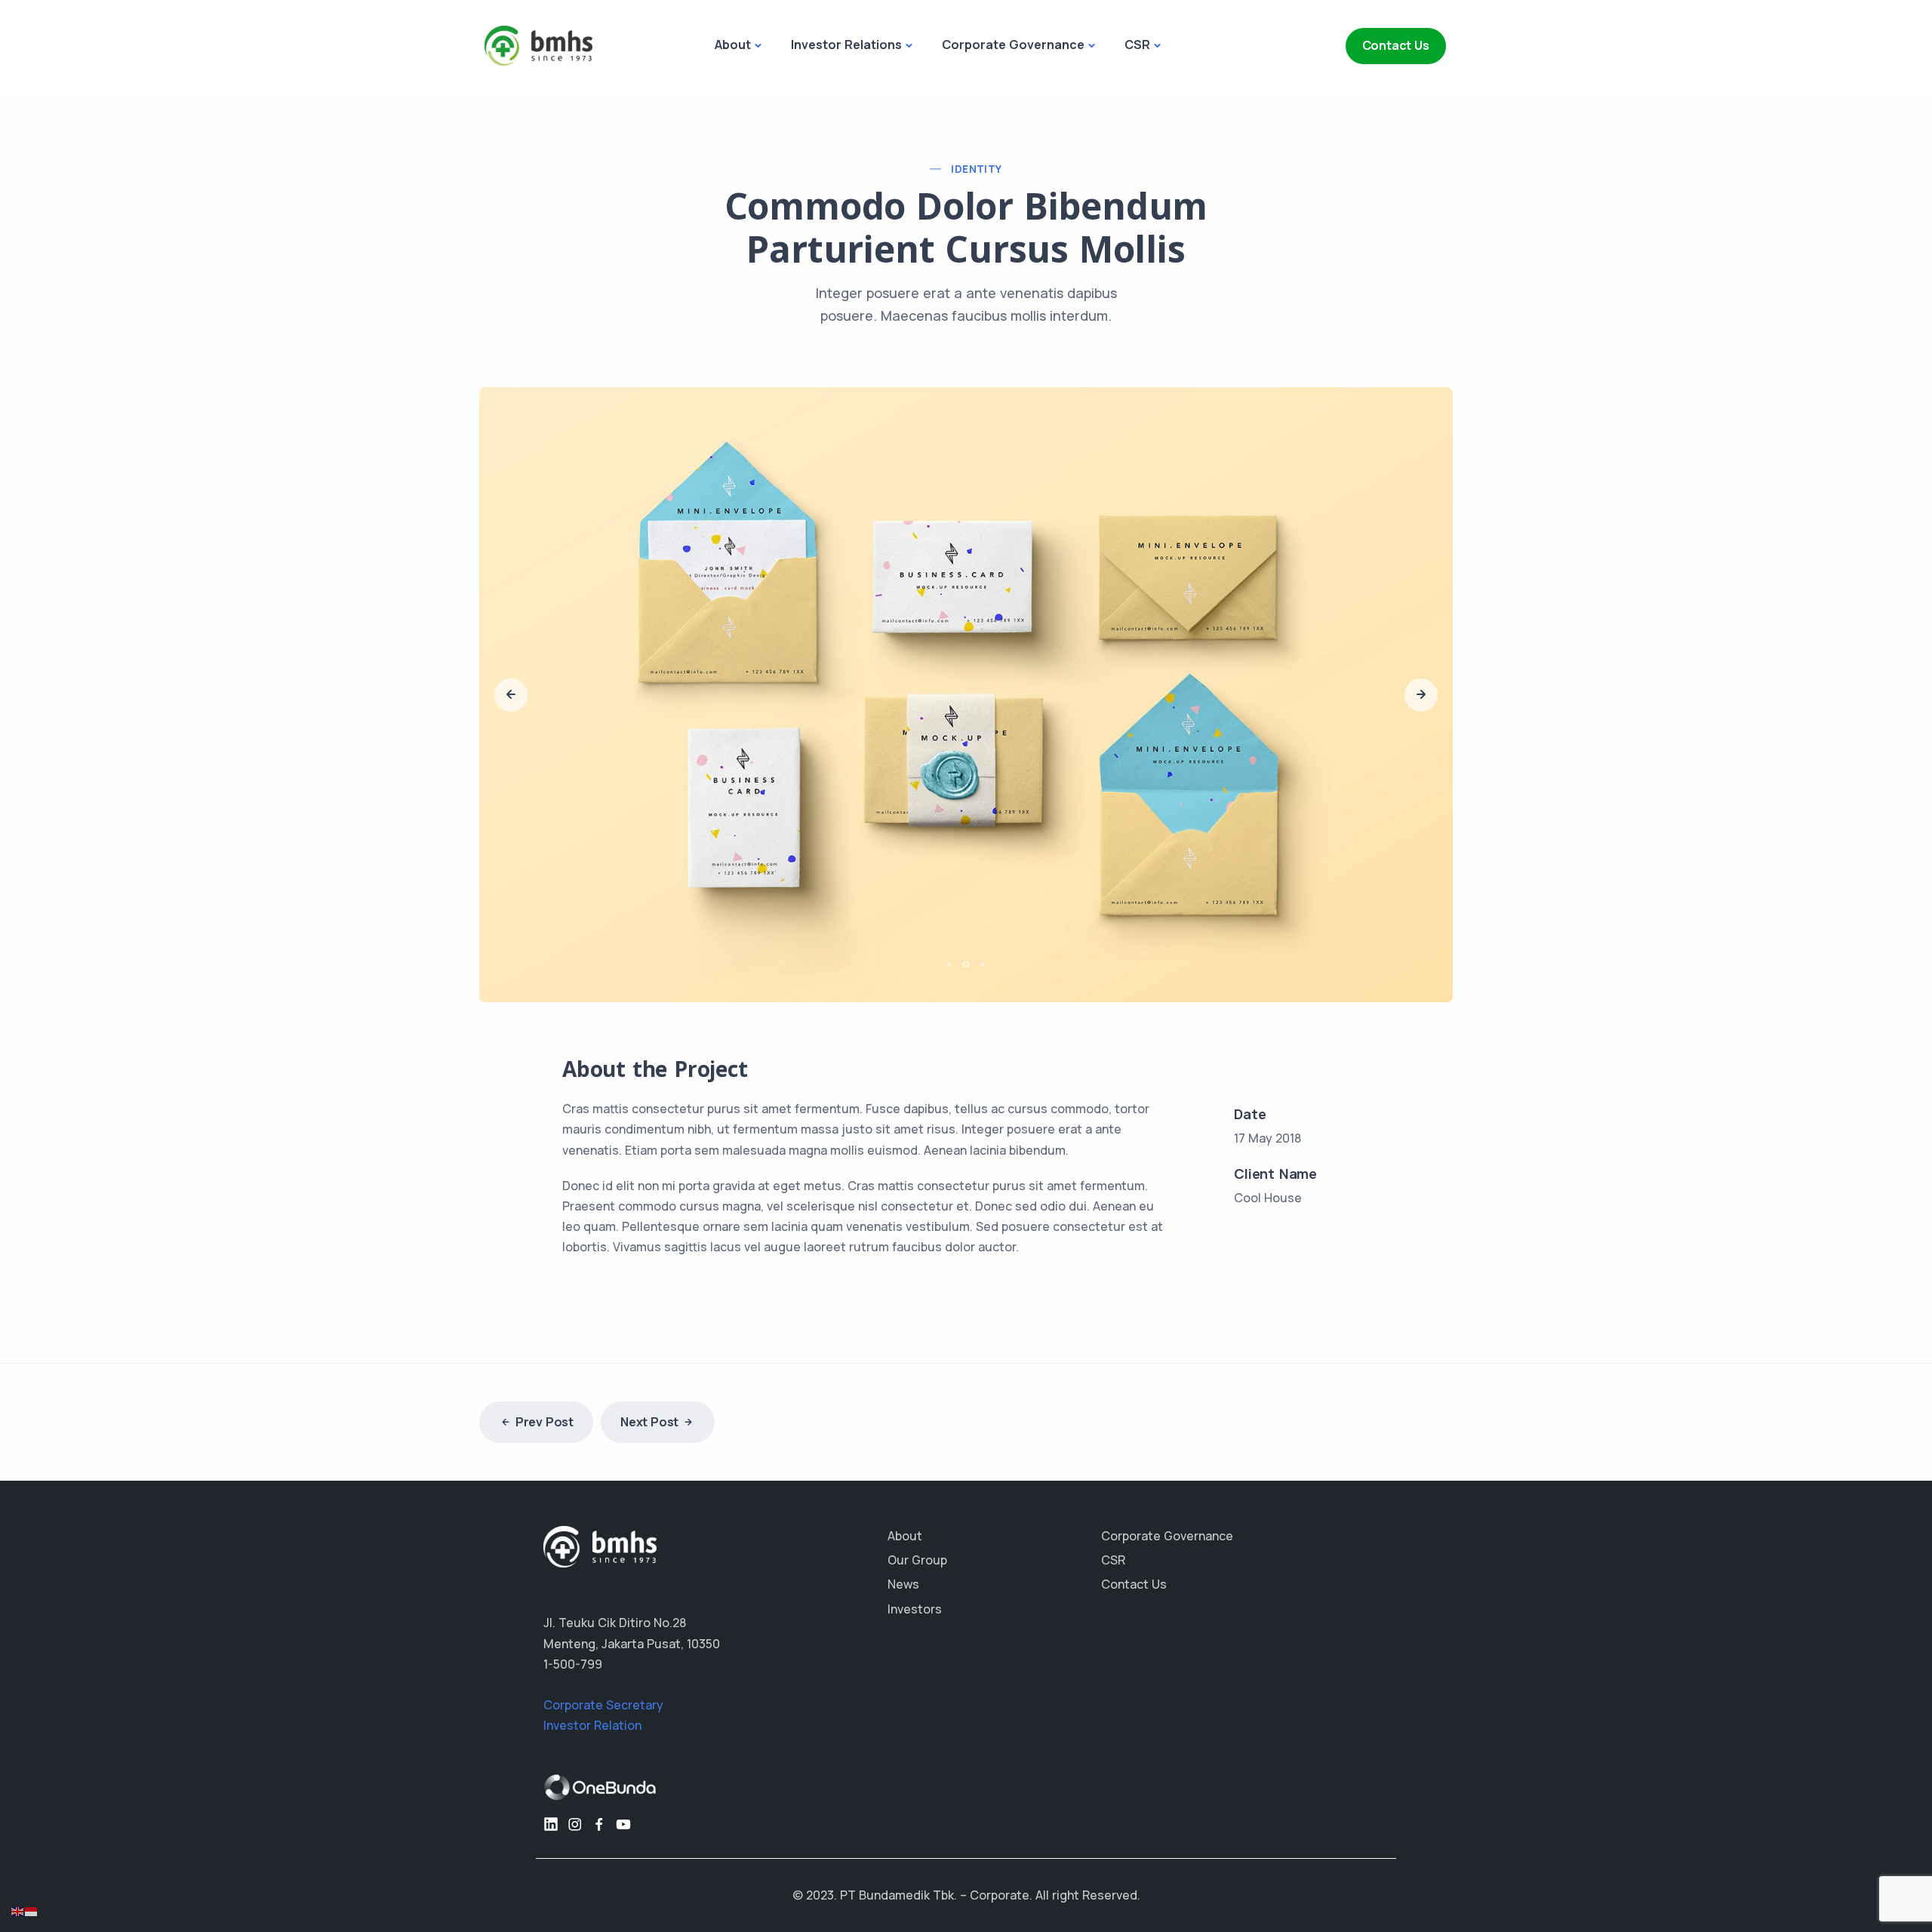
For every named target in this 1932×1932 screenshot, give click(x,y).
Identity (976, 169)
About (733, 45)
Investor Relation (592, 1706)
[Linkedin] (551, 1805)
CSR (1137, 45)
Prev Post (545, 1403)
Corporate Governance (1013, 45)
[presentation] (511, 685)
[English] (18, 1910)
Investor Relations (846, 45)
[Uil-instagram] (575, 1805)
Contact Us (1396, 45)
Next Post (649, 1403)
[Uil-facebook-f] (599, 1805)
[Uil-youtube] (623, 1805)
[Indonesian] (32, 1910)
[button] (952, 945)
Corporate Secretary (603, 1686)
